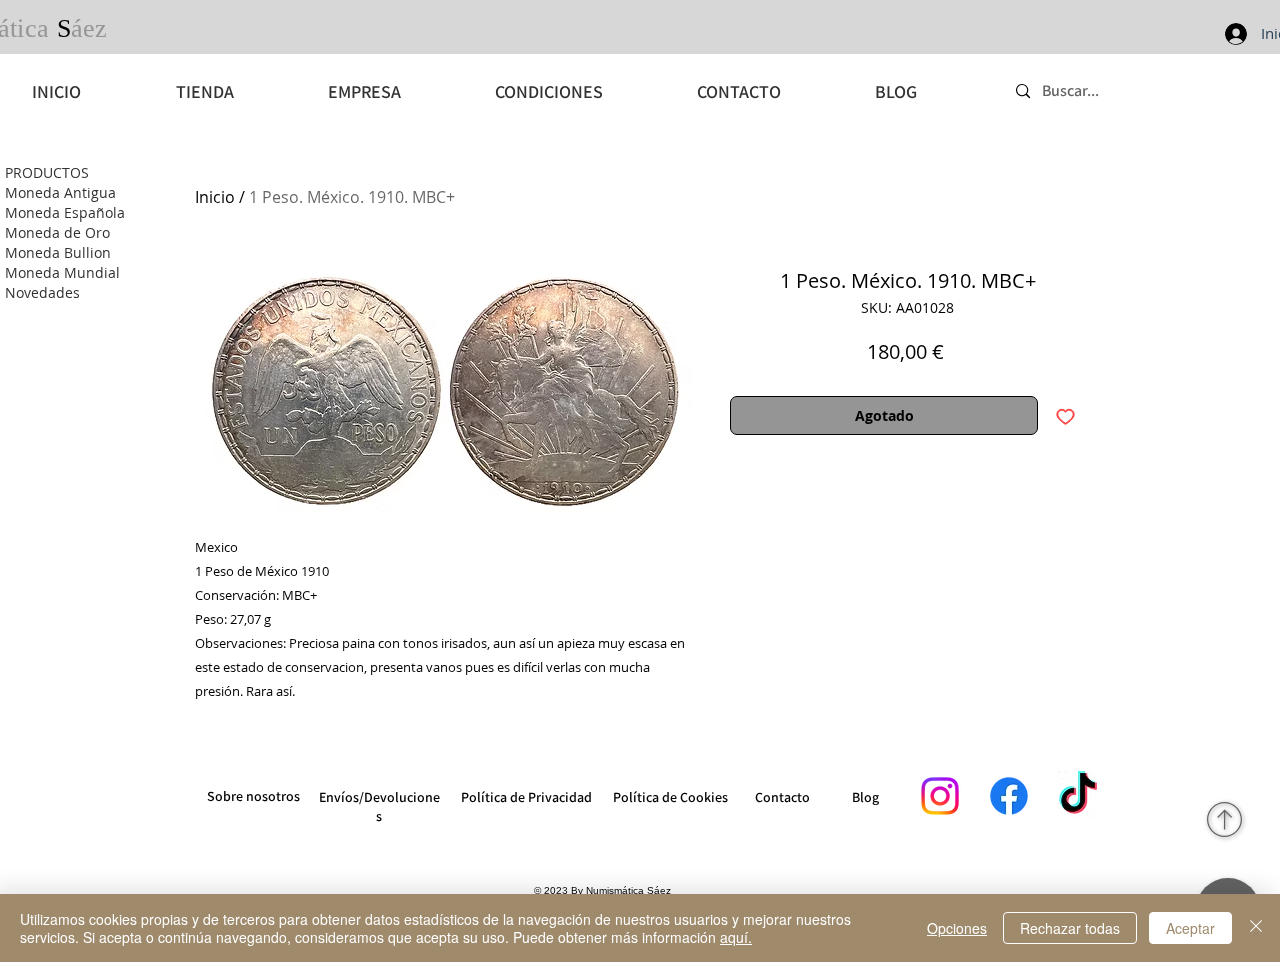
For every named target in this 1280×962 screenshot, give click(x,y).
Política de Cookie (667, 797)
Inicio (215, 197)
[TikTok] (1078, 796)
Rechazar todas (1070, 928)
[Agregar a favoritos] (1065, 415)
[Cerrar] (1256, 928)
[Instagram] (940, 796)
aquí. (736, 937)
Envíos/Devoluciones (379, 806)
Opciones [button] (957, 928)
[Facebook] (1009, 796)
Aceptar (1190, 928)
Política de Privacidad (526, 797)
